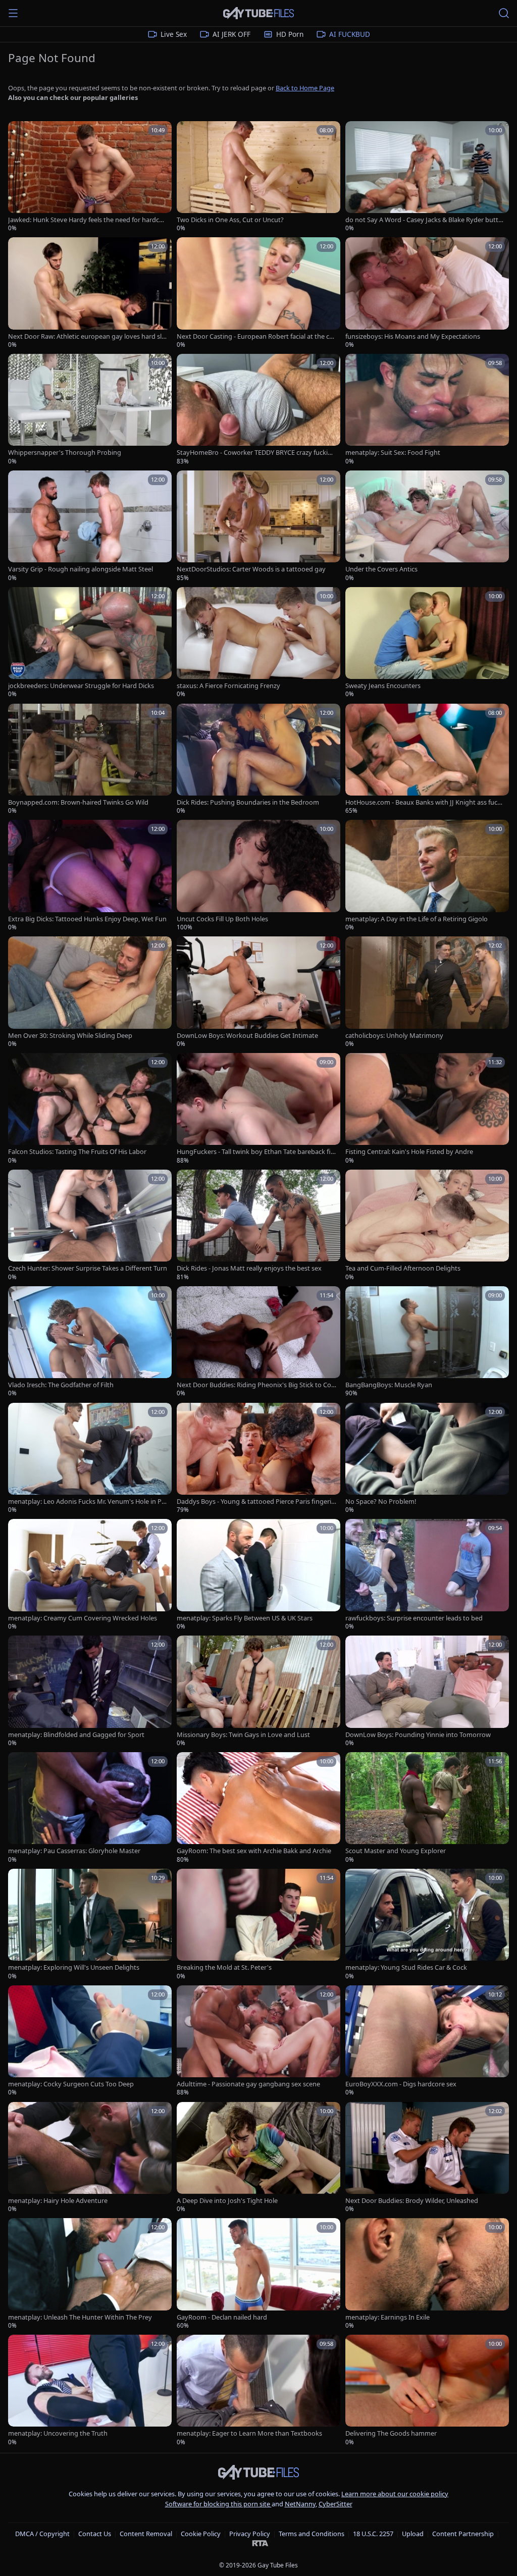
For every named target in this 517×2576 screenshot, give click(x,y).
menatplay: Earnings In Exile (387, 2317)
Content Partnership (463, 2534)
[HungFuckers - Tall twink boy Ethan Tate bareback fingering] (258, 1109)
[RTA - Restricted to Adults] (260, 2543)
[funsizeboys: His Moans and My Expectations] (427, 293)
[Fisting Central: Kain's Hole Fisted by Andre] (427, 1109)
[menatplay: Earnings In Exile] (427, 2274)
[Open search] (504, 13)
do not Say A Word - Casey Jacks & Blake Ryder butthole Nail (424, 220)
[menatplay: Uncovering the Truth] (90, 2390)
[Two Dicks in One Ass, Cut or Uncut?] (258, 177)
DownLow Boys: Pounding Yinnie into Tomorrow (418, 1735)
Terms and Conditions (312, 2534)
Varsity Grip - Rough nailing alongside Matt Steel (81, 569)
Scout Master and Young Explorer (396, 1851)
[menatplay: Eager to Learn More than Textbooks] (258, 2390)
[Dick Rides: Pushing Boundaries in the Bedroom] (258, 759)
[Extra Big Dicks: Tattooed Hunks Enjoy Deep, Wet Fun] (90, 876)
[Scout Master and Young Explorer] (427, 1808)
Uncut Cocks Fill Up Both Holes (222, 919)
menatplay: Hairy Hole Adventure (58, 2201)
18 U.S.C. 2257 (373, 2534)
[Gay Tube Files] (258, 13)
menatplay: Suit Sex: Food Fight (393, 453)
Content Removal (146, 2534)
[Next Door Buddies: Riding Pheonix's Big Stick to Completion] (258, 1342)
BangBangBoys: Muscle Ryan (389, 1385)
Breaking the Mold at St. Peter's (224, 1967)
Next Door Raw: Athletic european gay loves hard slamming (87, 336)
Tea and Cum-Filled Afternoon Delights (403, 1268)
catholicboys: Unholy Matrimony (394, 1036)
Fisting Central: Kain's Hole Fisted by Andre (409, 1152)
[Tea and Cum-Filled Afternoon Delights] (427, 1225)
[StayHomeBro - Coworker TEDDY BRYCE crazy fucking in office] (258, 410)
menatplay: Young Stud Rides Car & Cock (406, 1967)
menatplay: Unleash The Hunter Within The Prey (80, 2317)
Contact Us (95, 2534)
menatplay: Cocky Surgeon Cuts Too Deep (71, 2084)
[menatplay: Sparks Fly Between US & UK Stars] (258, 1575)
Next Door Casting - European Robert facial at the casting (256, 336)
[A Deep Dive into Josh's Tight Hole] (258, 2158)
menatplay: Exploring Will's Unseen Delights (74, 1967)
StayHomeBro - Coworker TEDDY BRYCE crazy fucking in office (256, 453)
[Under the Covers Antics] (427, 526)
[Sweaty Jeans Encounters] (427, 643)
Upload (413, 2534)
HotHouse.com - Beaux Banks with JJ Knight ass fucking (424, 802)
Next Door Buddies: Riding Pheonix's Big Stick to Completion (254, 1385)
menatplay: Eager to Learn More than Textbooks (249, 2433)
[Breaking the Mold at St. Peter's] (258, 1925)
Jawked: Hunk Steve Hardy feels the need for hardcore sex (87, 220)
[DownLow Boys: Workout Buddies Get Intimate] (258, 992)
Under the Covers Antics (381, 569)
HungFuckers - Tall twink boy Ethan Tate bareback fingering (256, 1152)
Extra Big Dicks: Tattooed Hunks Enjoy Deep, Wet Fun (87, 919)
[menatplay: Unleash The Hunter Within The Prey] (90, 2274)
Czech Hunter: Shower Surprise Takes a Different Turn (88, 1268)
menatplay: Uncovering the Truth (58, 2433)
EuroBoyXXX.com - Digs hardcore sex (401, 2084)
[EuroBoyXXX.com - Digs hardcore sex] (427, 2041)
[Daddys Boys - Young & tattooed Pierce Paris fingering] (258, 1459)
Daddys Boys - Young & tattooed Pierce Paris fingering (256, 1502)
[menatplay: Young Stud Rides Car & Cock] (427, 1925)
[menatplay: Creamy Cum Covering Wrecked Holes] (90, 1575)
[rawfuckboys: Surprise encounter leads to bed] (427, 1575)
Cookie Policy (201, 2534)
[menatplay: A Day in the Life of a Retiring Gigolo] (427, 876)
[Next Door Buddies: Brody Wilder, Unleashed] (427, 2158)
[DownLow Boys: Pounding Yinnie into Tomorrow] (427, 1691)
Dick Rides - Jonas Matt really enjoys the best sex (249, 1268)
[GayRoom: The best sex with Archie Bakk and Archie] (258, 1808)
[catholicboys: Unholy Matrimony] (427, 992)
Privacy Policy (250, 2534)
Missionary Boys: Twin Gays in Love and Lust (243, 1735)
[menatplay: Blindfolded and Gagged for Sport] (90, 1691)
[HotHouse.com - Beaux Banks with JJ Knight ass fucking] (427, 759)
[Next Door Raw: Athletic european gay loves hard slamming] (90, 293)
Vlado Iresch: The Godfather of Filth (61, 1385)
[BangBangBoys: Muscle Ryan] (427, 1342)
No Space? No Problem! (381, 1502)
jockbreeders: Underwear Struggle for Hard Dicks (81, 686)
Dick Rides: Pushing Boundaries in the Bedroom (248, 802)
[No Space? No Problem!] (427, 1459)
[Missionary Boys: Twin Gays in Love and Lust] (258, 1691)
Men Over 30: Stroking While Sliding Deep (70, 1036)
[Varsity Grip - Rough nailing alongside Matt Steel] (90, 526)
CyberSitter (335, 2504)
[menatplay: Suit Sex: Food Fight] (427, 410)
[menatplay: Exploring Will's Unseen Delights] (90, 1925)
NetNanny (300, 2504)
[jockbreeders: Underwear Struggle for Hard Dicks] (90, 643)
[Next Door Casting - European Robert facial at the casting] (258, 293)
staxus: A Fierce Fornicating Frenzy (228, 686)
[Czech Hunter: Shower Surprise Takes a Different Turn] (90, 1225)
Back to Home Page (305, 88)
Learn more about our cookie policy (395, 2494)
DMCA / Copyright (42, 2534)
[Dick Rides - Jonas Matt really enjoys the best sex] (258, 1225)
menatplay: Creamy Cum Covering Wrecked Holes (83, 1618)
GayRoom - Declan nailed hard (222, 2317)
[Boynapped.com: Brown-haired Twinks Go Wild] (90, 759)
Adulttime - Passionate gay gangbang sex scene (248, 2084)
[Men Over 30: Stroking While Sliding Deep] (90, 992)
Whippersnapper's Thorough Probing (65, 453)
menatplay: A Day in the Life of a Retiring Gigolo (417, 919)
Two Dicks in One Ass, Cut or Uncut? (230, 220)
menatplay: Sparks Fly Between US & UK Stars (245, 1618)
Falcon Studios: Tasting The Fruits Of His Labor (77, 1152)
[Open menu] (13, 13)
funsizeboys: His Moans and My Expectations (413, 336)
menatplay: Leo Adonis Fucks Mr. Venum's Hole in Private (87, 1502)
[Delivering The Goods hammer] (427, 2390)
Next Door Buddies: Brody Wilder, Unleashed (412, 2201)
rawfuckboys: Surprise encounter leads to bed (414, 1618)
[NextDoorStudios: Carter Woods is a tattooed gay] (258, 526)
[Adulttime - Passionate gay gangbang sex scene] (258, 2041)
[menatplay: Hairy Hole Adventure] (90, 2158)
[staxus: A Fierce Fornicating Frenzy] (258, 643)
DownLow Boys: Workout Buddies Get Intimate (247, 1036)
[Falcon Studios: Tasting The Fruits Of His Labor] (90, 1109)
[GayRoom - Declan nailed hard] (258, 2274)
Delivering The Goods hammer (391, 2433)
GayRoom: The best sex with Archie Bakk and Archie (254, 1851)
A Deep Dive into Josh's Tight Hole (227, 2201)
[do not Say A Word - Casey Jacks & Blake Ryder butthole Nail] (427, 177)
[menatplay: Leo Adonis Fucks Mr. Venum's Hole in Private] (90, 1459)
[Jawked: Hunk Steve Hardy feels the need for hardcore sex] (90, 177)
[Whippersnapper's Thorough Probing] (90, 410)
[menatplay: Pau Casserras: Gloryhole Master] (90, 1808)
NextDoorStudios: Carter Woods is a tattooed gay (251, 569)
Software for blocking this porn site (218, 2504)
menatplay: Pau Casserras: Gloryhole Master (74, 1851)
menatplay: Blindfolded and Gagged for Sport (76, 1735)
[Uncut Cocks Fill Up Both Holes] (258, 876)
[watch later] (19, 132)
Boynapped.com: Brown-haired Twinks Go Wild (78, 802)
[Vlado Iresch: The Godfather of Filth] (90, 1342)
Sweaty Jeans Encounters (383, 686)
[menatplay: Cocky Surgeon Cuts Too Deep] (90, 2041)
